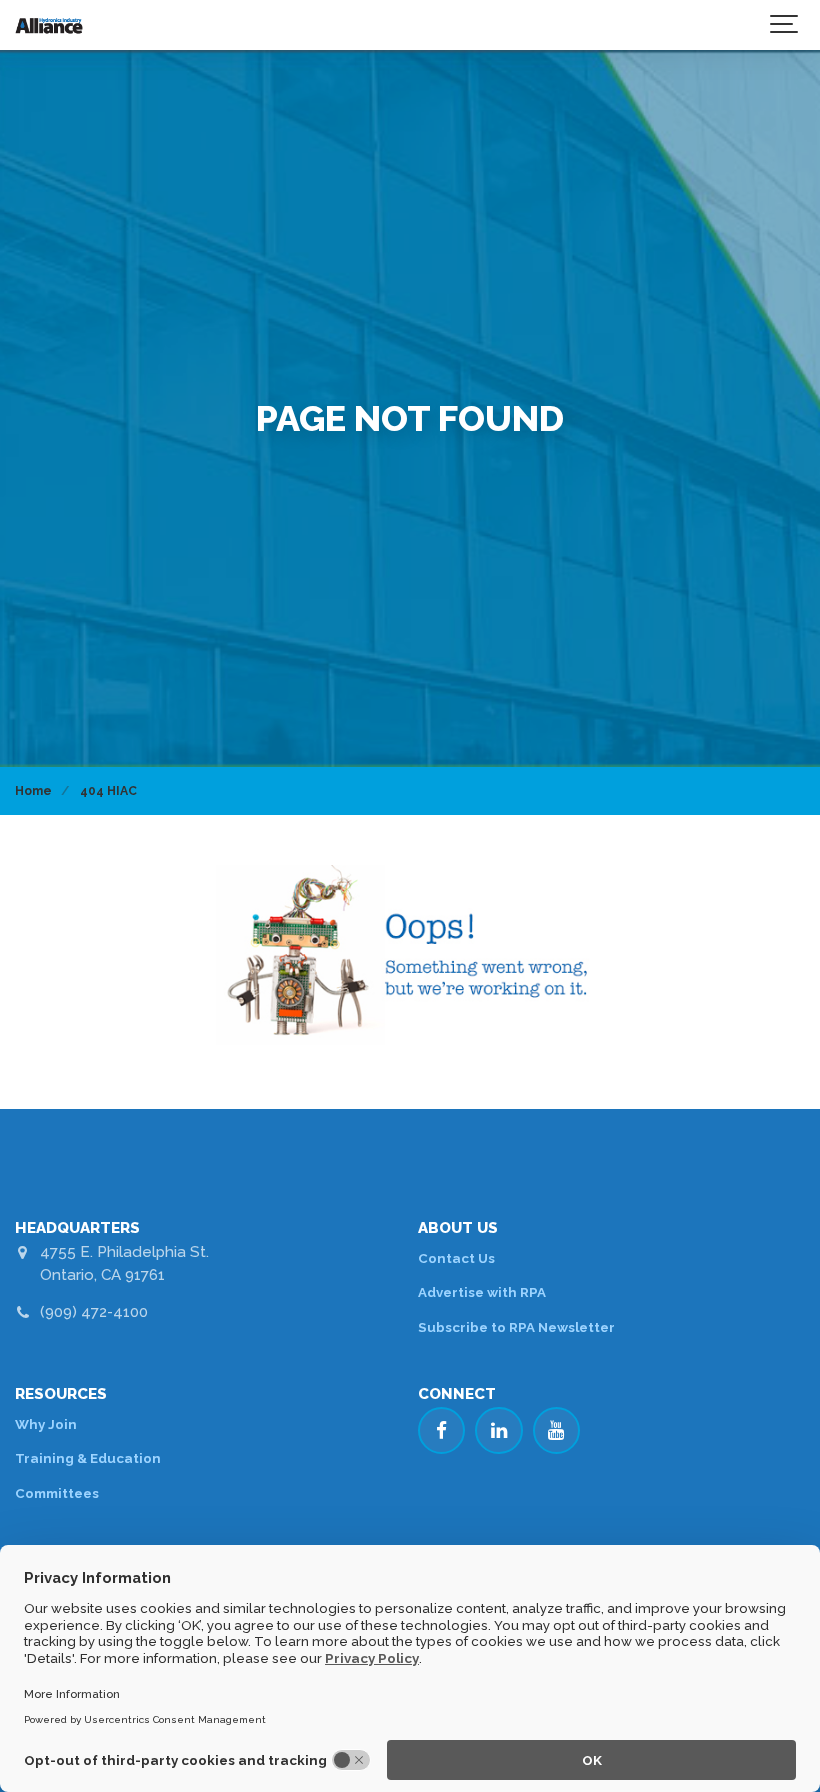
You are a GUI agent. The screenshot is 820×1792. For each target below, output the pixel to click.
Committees (57, 1493)
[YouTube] (557, 1431)
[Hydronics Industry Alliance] (49, 25)
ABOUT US (458, 1228)
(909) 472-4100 (94, 1312)
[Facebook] (442, 1431)
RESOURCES (61, 1394)
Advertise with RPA (482, 1292)
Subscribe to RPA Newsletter (516, 1327)
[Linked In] (499, 1431)
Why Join (46, 1424)
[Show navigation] (785, 25)
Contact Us (456, 1258)
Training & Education (88, 1458)
